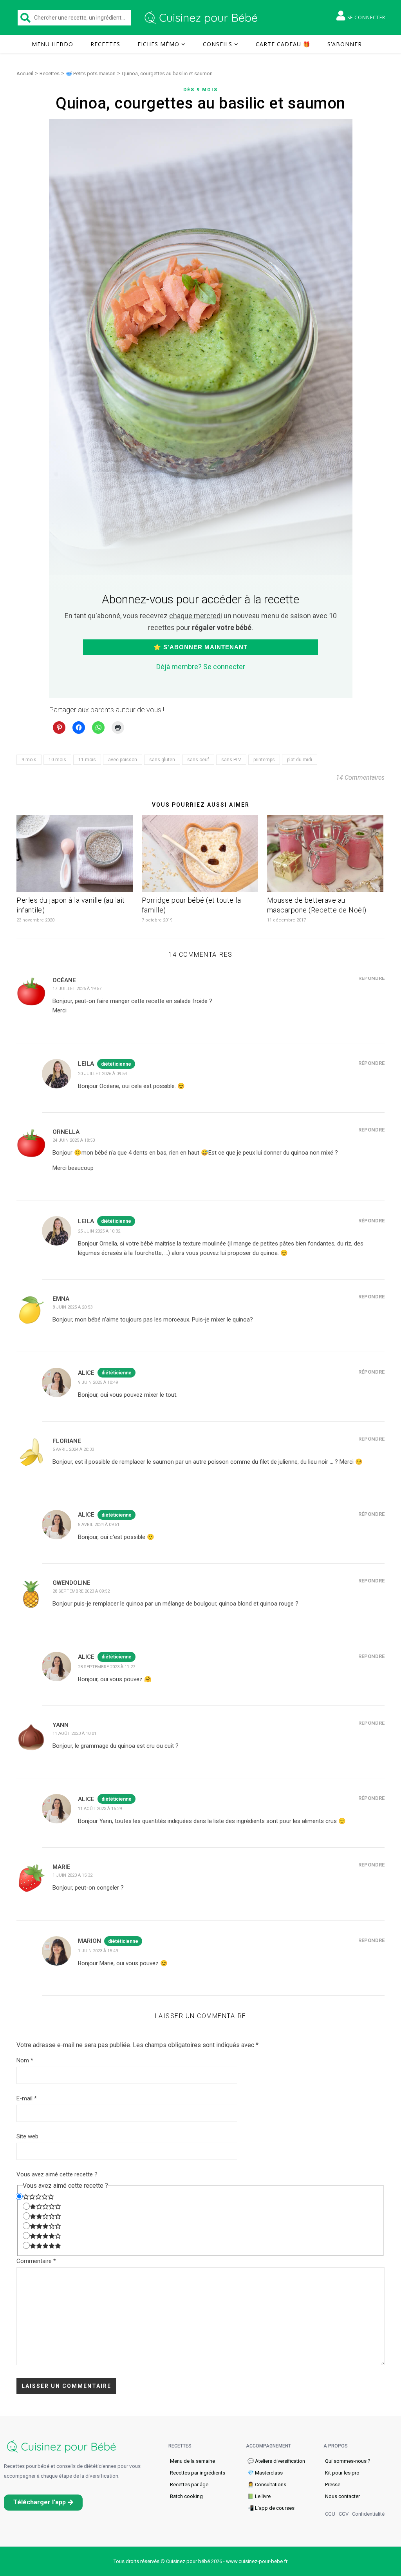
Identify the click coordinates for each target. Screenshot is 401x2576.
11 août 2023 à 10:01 (74, 1733)
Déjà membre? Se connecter (201, 667)
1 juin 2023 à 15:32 (72, 1875)
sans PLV (231, 760)
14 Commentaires (360, 778)
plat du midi (300, 760)
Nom (25, 2060)
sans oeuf (198, 760)
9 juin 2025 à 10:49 (98, 1382)
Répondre (371, 978)
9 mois (29, 760)
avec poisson (123, 760)
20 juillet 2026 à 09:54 (102, 1074)
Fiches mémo (158, 44)
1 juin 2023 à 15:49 (98, 1951)
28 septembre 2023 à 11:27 (107, 1667)
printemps (264, 760)
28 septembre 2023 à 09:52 (81, 1591)
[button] (43, 2503)
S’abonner (345, 44)
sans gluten (162, 760)
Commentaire (36, 2261)
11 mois (87, 760)
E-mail (27, 2098)
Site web (27, 2136)
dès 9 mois (200, 90)
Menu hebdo (52, 44)
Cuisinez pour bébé (202, 18)
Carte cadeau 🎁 (283, 44)
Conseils (218, 44)
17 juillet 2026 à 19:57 (77, 989)
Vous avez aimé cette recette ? (57, 2174)
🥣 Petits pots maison (91, 73)
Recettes (105, 44)
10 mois (57, 760)
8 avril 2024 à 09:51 (99, 1525)
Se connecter (366, 17)
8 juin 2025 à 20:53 (72, 1307)
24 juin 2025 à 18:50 (74, 1140)
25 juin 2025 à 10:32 (99, 1231)
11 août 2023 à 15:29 (100, 1809)
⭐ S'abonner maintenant (200, 647)
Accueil (25, 73)
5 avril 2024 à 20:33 (73, 1449)
